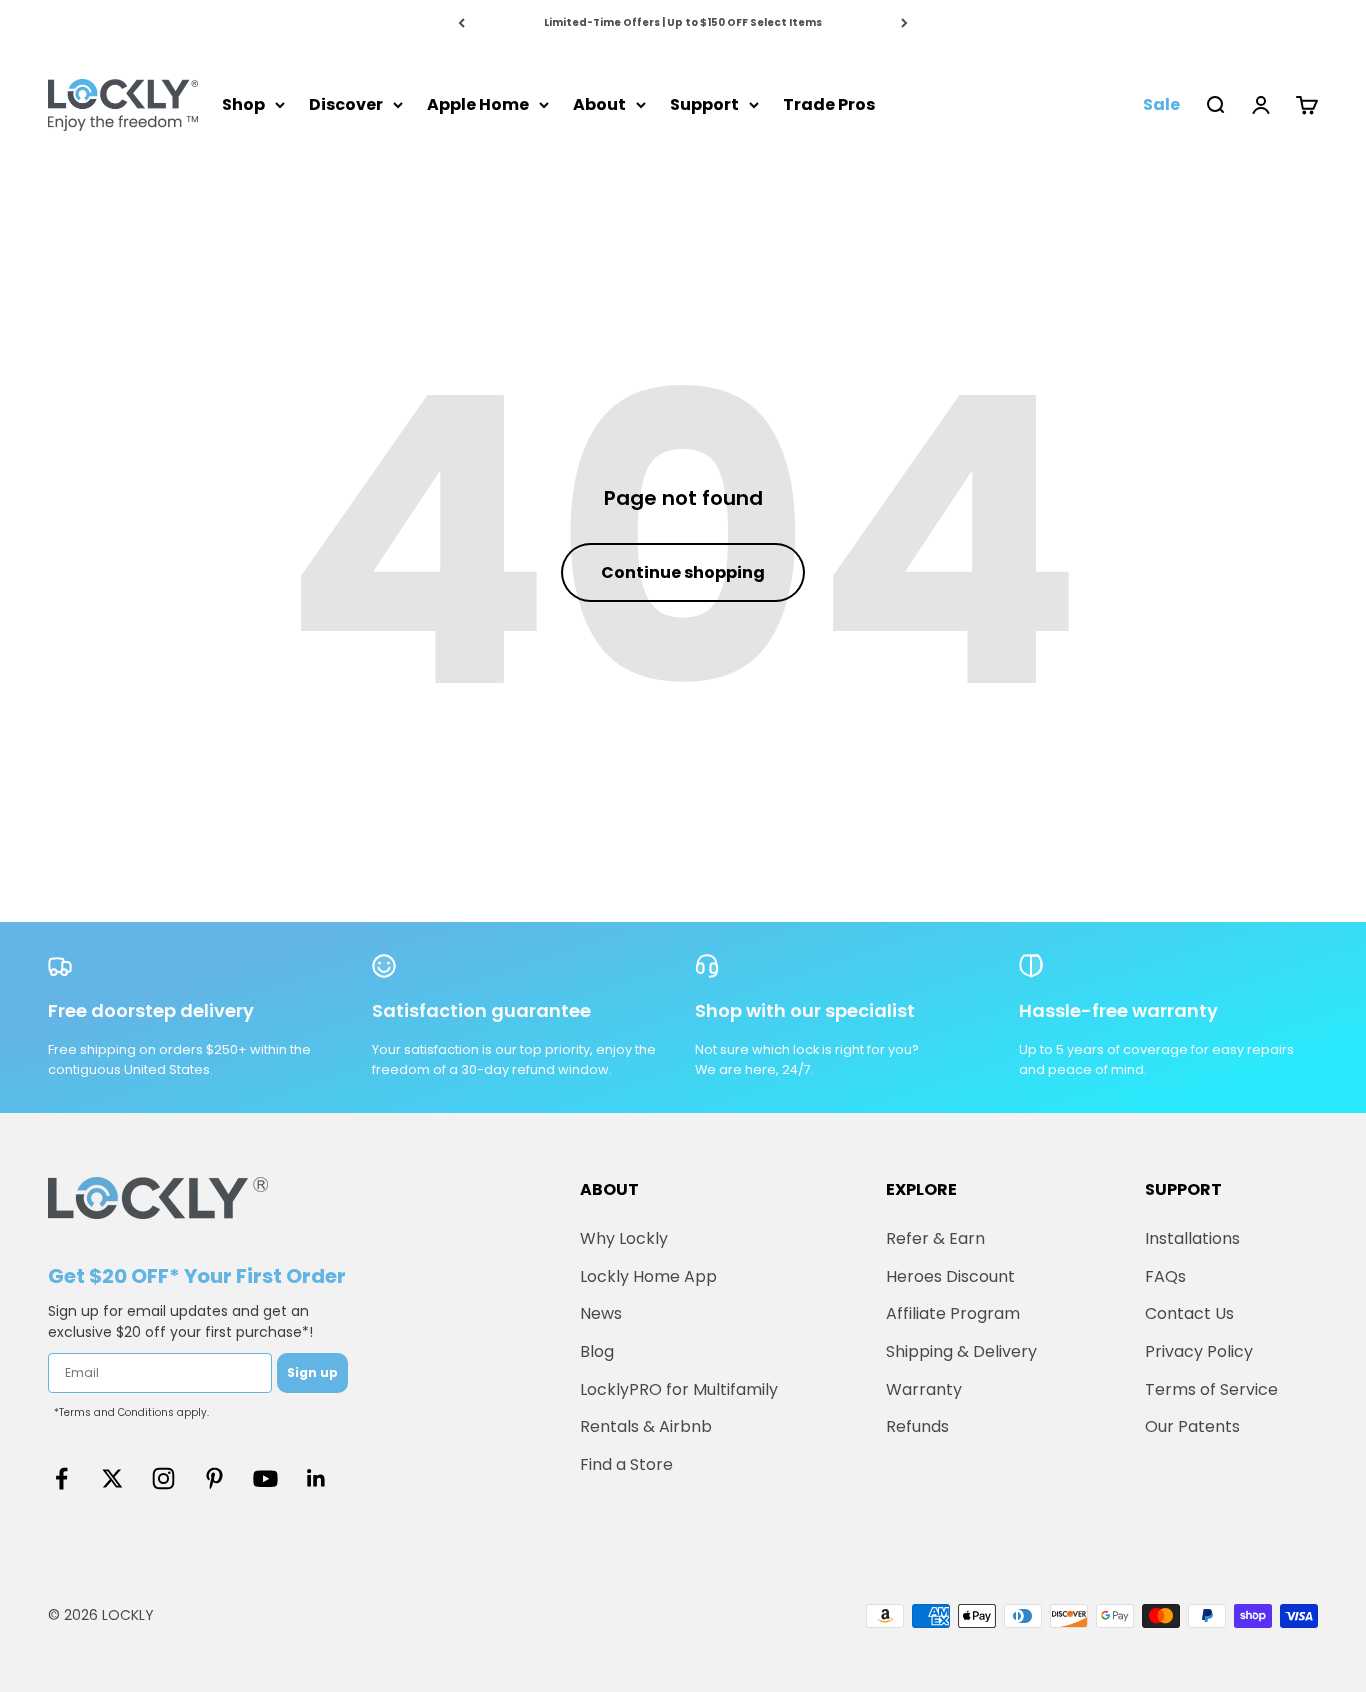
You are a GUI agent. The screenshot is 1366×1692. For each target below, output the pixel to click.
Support (704, 104)
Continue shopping (683, 572)
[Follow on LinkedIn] (316, 1478)
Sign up (312, 1372)
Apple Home (478, 104)
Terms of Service (1211, 1389)
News (601, 1313)
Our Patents (1192, 1426)
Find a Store (626, 1464)
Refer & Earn (935, 1238)
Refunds (917, 1426)
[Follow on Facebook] (61, 1478)
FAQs (1165, 1276)
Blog (597, 1351)
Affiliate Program (953, 1313)
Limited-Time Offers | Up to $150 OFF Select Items (683, 22)
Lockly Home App (648, 1276)
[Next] (904, 22)
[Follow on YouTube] (265, 1478)
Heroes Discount (950, 1276)
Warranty (924, 1389)
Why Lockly (624, 1238)
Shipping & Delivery (961, 1351)
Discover (346, 104)
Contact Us (1189, 1313)
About (599, 104)
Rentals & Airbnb (646, 1426)
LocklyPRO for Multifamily (679, 1389)
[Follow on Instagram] (163, 1478)
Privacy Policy (1199, 1351)
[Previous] (461, 22)
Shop (243, 104)
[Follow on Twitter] (112, 1478)
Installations (1192, 1238)
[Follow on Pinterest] (214, 1478)
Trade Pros (829, 104)
